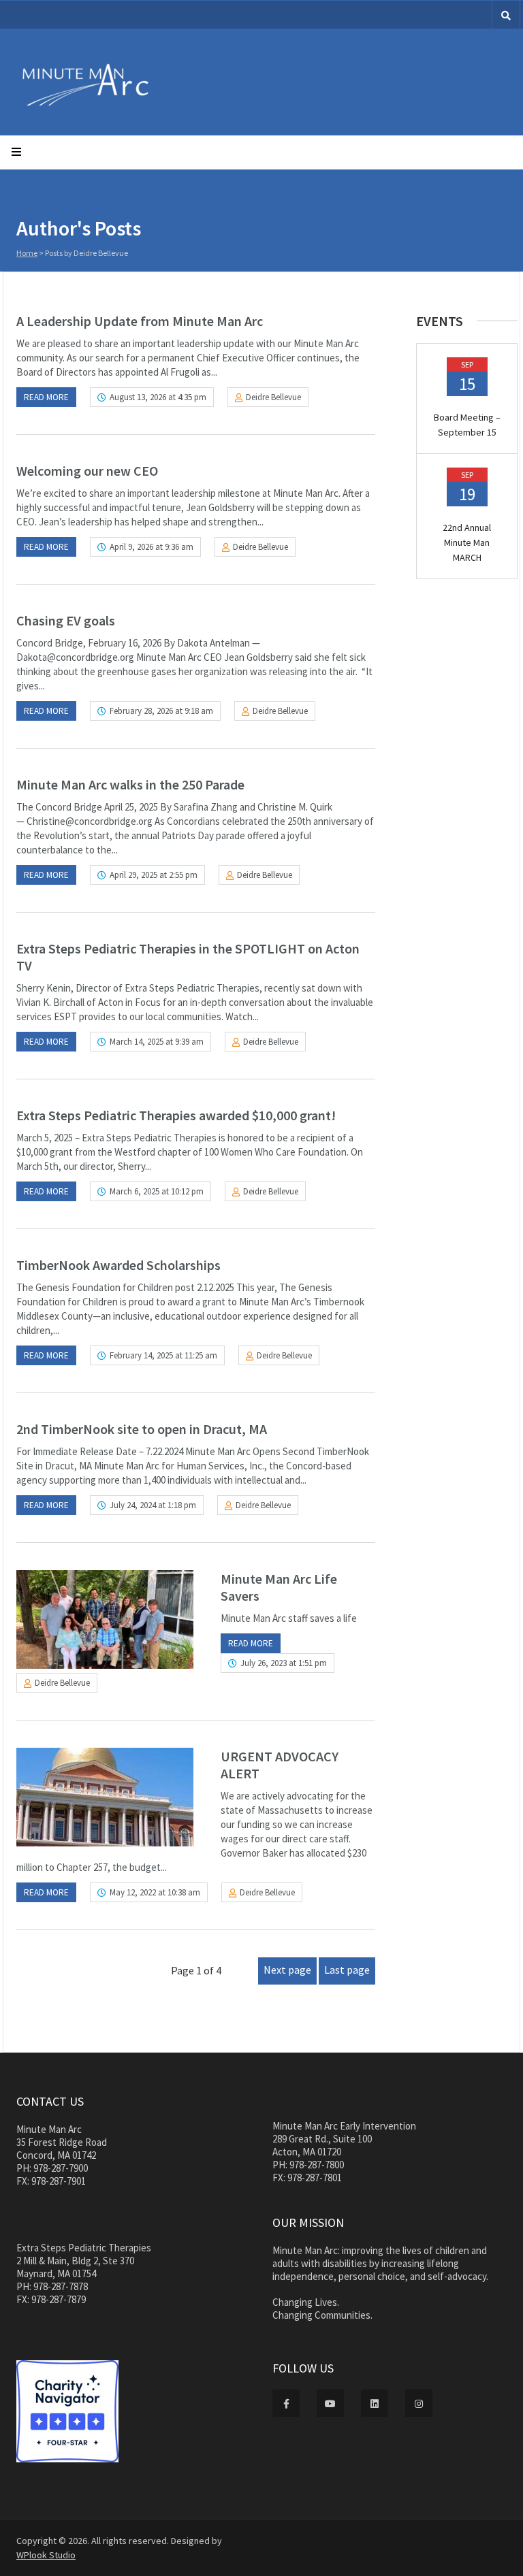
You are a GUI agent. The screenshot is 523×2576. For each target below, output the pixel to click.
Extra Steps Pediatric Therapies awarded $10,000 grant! (176, 1115)
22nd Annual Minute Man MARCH (467, 542)
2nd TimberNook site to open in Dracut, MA (142, 1429)
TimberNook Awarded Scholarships (118, 1265)
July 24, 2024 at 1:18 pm (153, 1505)
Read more (46, 397)
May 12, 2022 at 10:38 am (155, 1892)
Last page (347, 1970)
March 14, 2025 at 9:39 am (157, 1042)
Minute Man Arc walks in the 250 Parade (130, 784)
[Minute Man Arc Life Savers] (105, 1619)
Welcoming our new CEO (87, 471)
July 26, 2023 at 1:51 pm (284, 1663)
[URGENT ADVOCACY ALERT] (105, 1797)
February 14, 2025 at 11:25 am (163, 1355)
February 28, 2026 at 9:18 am (161, 711)
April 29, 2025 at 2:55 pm (154, 875)
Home (27, 253)
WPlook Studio (46, 2555)
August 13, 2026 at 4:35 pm (158, 397)
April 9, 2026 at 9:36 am (152, 547)
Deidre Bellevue (273, 397)
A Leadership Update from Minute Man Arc (140, 321)
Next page (287, 1970)
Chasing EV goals (66, 620)
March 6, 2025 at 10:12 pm (157, 1191)
